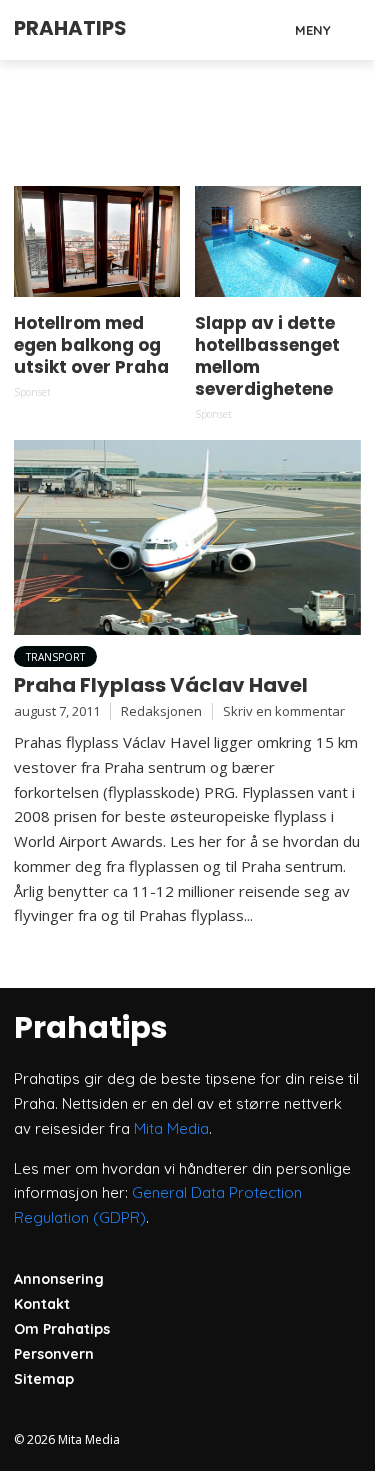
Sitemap (44, 1379)
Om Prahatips (62, 1329)
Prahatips (70, 28)
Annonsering (59, 1279)
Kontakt (42, 1304)
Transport (55, 657)
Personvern (54, 1354)
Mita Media (171, 1128)
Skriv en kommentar (284, 711)
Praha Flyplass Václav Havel (161, 685)
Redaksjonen (161, 711)
